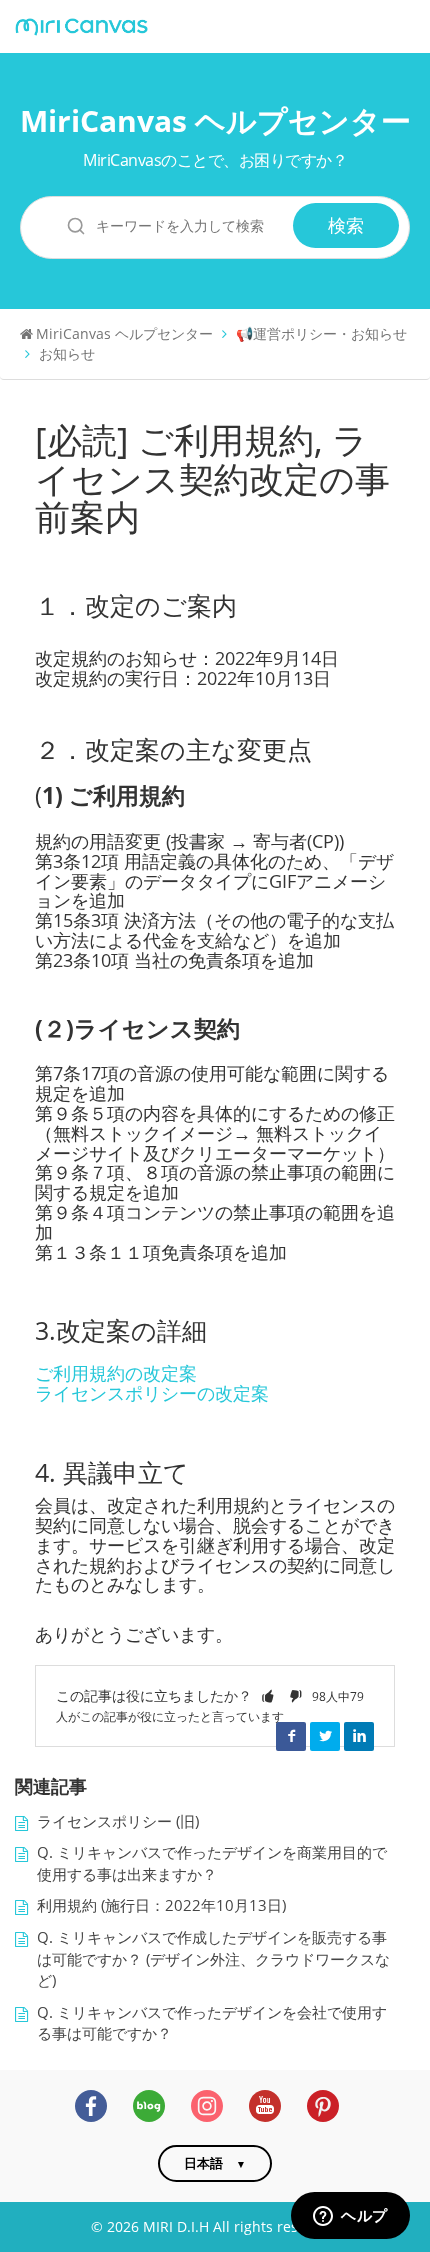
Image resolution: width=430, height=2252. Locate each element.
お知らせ (67, 353)
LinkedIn (359, 1736)
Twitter (325, 1736)
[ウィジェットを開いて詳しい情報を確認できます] (350, 2217)
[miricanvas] (81, 27)
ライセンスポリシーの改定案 (152, 1393)
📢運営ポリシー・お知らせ (321, 333)
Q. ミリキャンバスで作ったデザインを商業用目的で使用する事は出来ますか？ (212, 1863)
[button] (268, 1695)
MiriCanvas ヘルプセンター (215, 120)
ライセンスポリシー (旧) (118, 1821)
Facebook (291, 1736)
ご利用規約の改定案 (116, 1373)
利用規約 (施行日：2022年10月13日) (161, 1905)
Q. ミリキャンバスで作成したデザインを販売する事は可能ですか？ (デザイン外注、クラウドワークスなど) (213, 1959)
